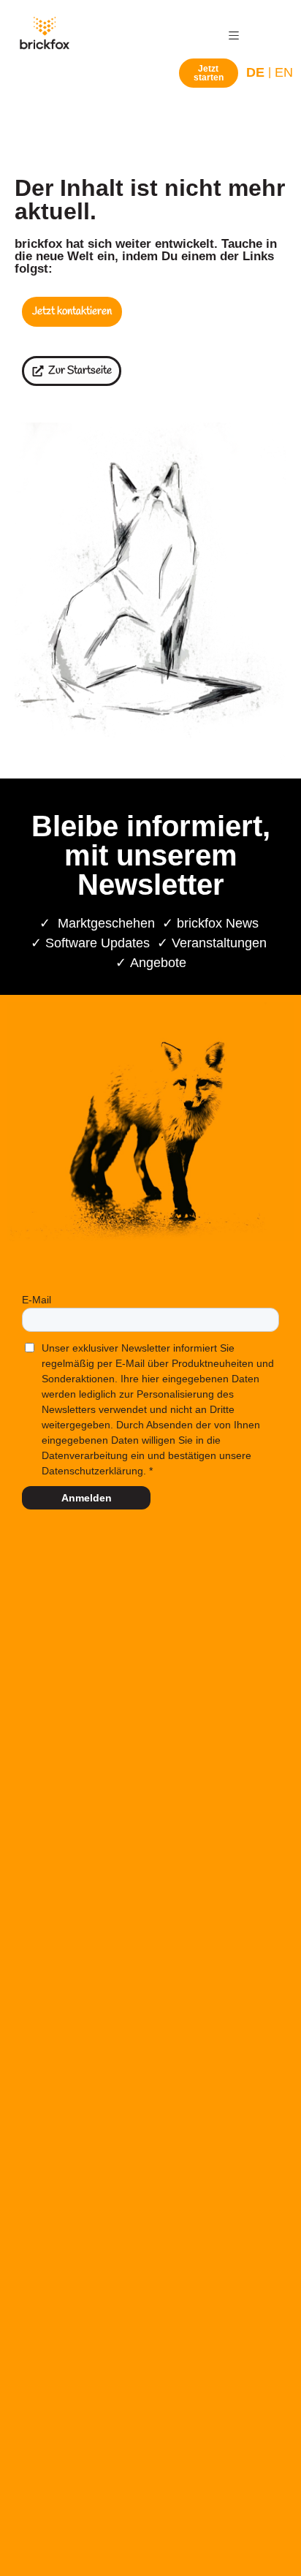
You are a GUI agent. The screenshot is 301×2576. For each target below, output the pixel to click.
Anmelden (87, 1498)
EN (284, 72)
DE (255, 72)
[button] (234, 35)
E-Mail (37, 1300)
